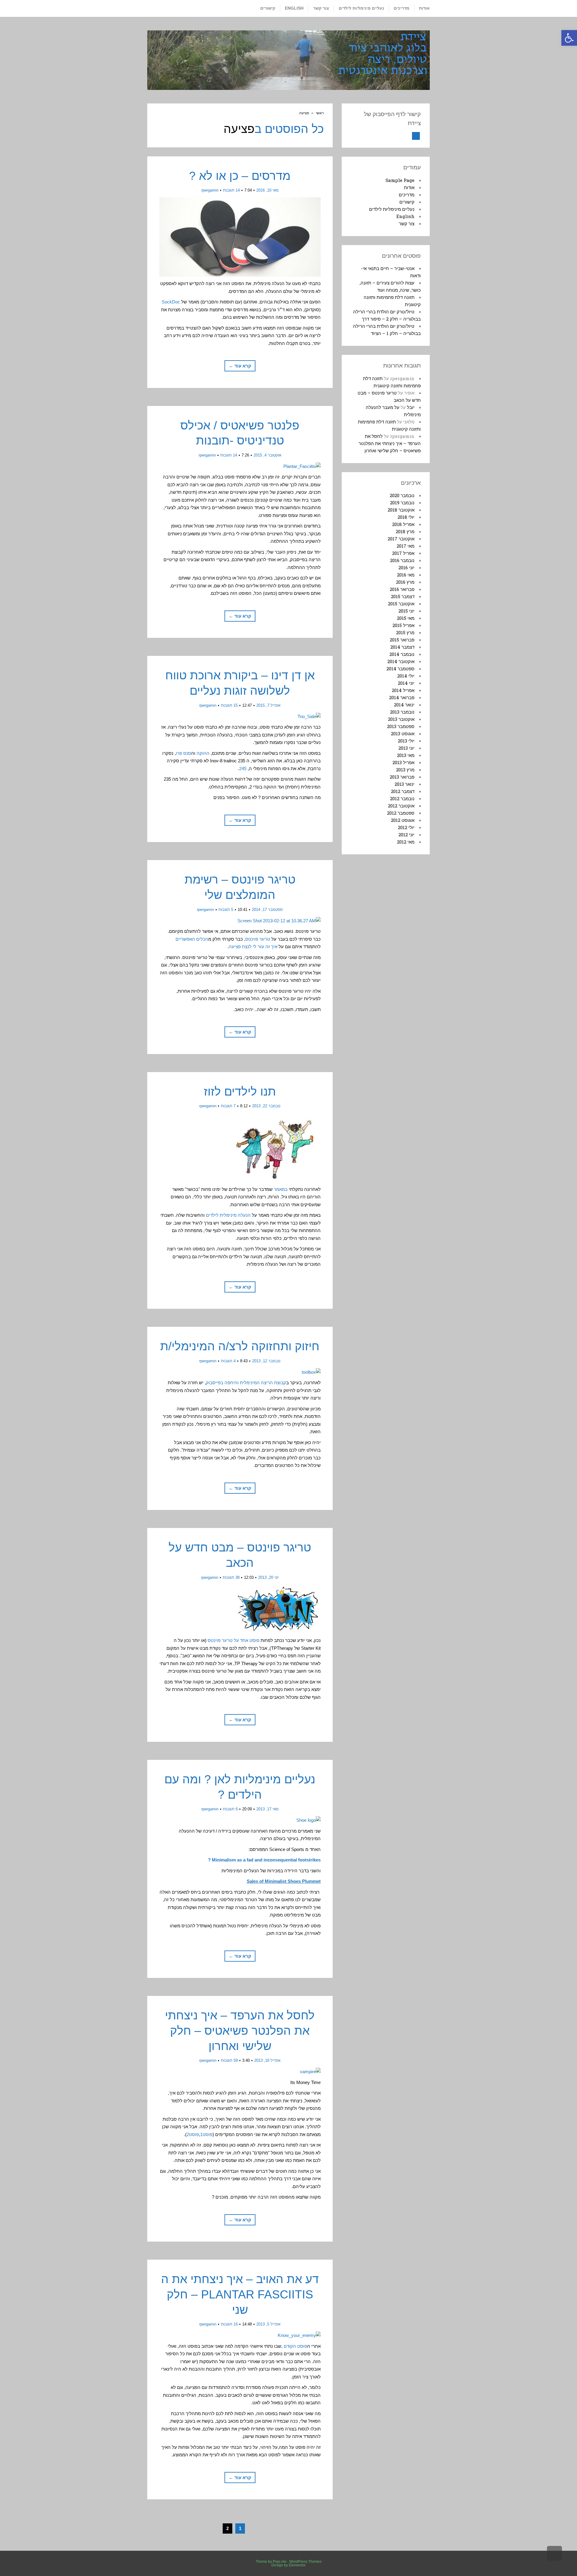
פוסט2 (193, 2134)
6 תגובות (230, 1809)
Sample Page (400, 180)
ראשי (320, 113)
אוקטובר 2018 (401, 510)
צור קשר (407, 223)
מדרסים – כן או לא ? (240, 176)
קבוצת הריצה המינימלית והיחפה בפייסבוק (246, 1383)
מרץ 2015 (405, 632)
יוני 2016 (406, 567)
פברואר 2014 (402, 697)
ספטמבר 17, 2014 (267, 910)
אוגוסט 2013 (403, 733)
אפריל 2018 (403, 524)
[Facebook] (416, 136)
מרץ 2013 (405, 770)
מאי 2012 (406, 842)
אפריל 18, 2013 (267, 2060)
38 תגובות (231, 1577)
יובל (411, 407)
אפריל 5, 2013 (268, 2324)
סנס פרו (183, 753)
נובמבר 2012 (402, 798)
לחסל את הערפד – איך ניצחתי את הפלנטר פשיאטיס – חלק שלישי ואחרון (240, 2030)
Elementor (297, 2565)
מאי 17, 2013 (267, 1809)
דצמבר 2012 (403, 791)
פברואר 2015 (402, 640)
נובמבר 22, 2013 (266, 1106)
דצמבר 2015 (403, 596)
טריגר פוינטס (258, 939)
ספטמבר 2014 (400, 669)
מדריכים (407, 195)
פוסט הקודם (295, 2346)
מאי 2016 (406, 575)
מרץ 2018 (405, 531)
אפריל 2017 (403, 553)
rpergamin (210, 190)
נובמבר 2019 (402, 503)
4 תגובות (228, 1361)
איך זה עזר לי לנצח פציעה (253, 947)
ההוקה (203, 753)
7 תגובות (228, 1106)
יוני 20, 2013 (268, 1577)
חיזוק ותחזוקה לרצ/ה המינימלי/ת (240, 1346)
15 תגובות (229, 705)
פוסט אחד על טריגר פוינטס (234, 1640)
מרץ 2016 (405, 582)
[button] (569, 38)
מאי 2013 (406, 755)
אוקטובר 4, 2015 (267, 455)
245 (243, 768)
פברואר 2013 (402, 777)
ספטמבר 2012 (401, 813)
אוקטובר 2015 (401, 604)
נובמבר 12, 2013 (266, 1361)
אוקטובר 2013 (401, 719)
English (405, 216)
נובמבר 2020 (402, 495)
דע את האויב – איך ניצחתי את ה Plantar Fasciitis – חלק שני (240, 2294)
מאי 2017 (406, 546)
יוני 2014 (406, 683)
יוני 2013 (406, 748)
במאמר (281, 1189)
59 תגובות (229, 2060)
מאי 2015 (406, 618)
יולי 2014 (406, 676)
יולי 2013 (406, 741)
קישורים (407, 202)
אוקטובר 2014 (401, 661)
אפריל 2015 (403, 625)
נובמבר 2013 (402, 712)
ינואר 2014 (404, 705)
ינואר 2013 (405, 784)
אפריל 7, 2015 (268, 705)
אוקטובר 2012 (401, 806)
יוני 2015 (406, 611)
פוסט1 (206, 2134)
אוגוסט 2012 (403, 820)
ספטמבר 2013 (401, 726)
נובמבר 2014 (402, 654)
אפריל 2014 (403, 690)
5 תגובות (226, 910)
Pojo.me (280, 2562)
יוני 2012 (406, 835)
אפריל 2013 (403, 762)
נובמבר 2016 (402, 560)
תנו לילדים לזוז (240, 1091)
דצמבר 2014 (402, 647)
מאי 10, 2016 (267, 190)
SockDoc (171, 302)
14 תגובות (231, 190)
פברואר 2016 (402, 589)
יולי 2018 (406, 517)
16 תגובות (229, 2324)
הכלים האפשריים (192, 939)
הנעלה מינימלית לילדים (228, 1215)
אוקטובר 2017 (401, 539)
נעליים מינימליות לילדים (392, 209)
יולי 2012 (406, 827)
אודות (409, 187)
